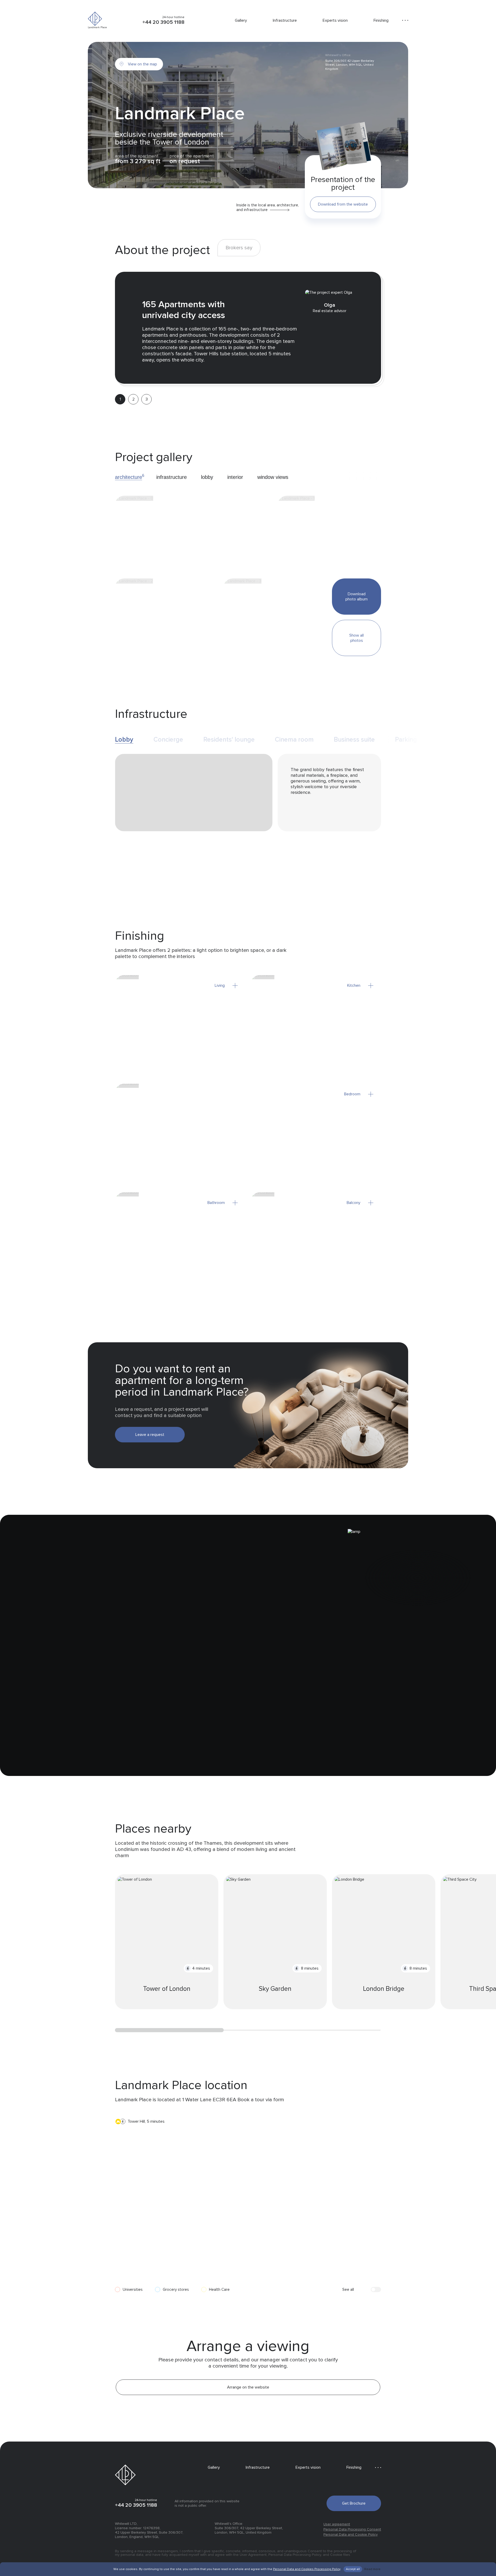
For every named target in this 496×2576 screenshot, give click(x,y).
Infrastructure (285, 20)
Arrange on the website (248, 2387)
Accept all (353, 2569)
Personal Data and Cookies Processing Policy (307, 2569)
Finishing (381, 20)
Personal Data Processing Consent (352, 2529)
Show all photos (357, 638)
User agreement (337, 2524)
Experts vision (335, 20)
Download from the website (343, 204)
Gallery (241, 20)
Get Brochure (354, 2503)
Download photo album (357, 597)
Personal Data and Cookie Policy (351, 2534)
